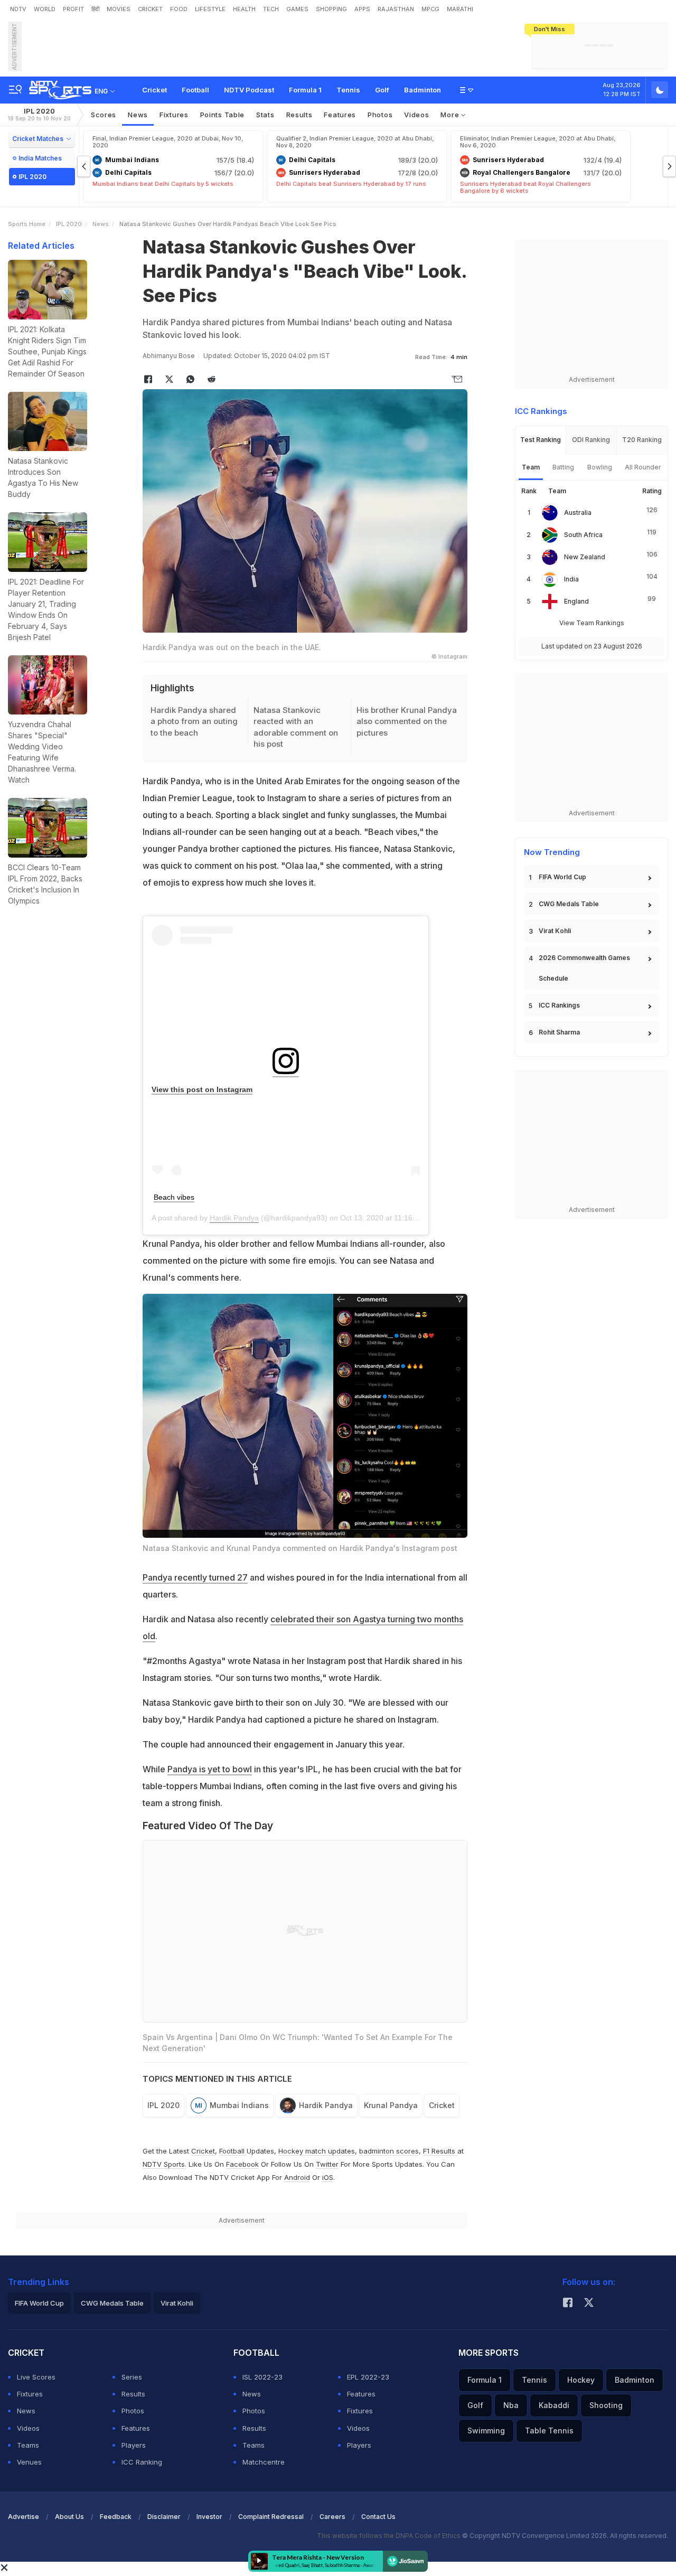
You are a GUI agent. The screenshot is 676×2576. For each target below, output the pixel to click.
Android (297, 2177)
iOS (328, 2177)
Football (195, 90)
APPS (362, 9)
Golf (382, 90)
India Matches (40, 158)
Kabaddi (554, 2405)
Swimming (486, 2431)
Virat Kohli (555, 931)
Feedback (116, 2517)
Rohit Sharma (559, 1032)
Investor (209, 2517)
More (451, 115)
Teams (28, 2445)
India (571, 579)
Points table (222, 115)
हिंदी (95, 9)
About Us (69, 2517)
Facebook (242, 2164)
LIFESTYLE (210, 9)
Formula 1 (305, 90)
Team (531, 467)
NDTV (18, 9)
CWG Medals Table (569, 904)
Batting (563, 467)
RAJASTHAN (396, 9)
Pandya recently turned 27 (195, 1577)
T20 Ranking (642, 440)
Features (340, 115)
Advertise (24, 2517)
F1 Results (440, 2151)
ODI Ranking (591, 440)
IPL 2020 (39, 114)
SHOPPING (331, 9)
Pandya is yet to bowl (210, 1769)
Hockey (581, 2380)
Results (299, 115)
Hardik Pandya (234, 1218)
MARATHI (460, 9)
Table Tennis (549, 2431)
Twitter (327, 2164)
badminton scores (389, 2151)
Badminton (422, 90)
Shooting (606, 2405)
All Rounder (643, 467)
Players (134, 2445)
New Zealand (585, 557)
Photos (380, 115)
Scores (104, 115)
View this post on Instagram (202, 1089)
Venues (29, 2462)
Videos (416, 115)
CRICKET (150, 9)
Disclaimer (164, 2517)
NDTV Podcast (249, 90)
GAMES (297, 9)
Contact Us (378, 2517)
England (576, 601)
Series (132, 2377)
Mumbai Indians (239, 2105)
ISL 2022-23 (262, 2377)
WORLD (45, 9)
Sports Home (27, 224)
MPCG (430, 9)
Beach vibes (174, 1197)
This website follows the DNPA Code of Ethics (389, 2536)
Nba (511, 2405)
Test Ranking (541, 440)
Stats (265, 115)
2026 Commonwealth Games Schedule (584, 968)
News (138, 115)
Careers (332, 2517)
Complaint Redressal (271, 2517)
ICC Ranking (142, 2462)
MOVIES (119, 9)
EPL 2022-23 (368, 2377)
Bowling (600, 467)
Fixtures (174, 115)
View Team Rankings (592, 623)
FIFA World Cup (562, 877)
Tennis (348, 90)
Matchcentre (264, 2462)
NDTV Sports (164, 2164)
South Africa (583, 535)
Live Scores (36, 2377)
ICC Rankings (559, 1005)
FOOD (179, 9)
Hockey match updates (317, 2151)
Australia (578, 513)
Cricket (154, 90)
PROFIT (73, 9)
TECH (271, 9)
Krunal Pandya (391, 2105)
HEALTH (244, 9)
